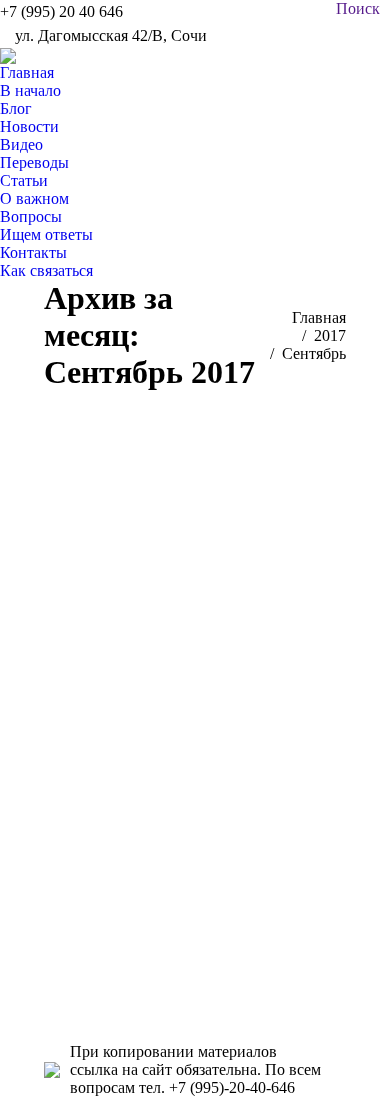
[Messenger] (195, 868)
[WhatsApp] (195, 838)
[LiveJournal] (195, 778)
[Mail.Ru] (195, 748)
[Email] (195, 928)
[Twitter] (195, 808)
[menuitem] (30, 82)
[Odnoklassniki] (195, 718)
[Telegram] (195, 898)
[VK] (195, 688)
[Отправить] (195, 958)
